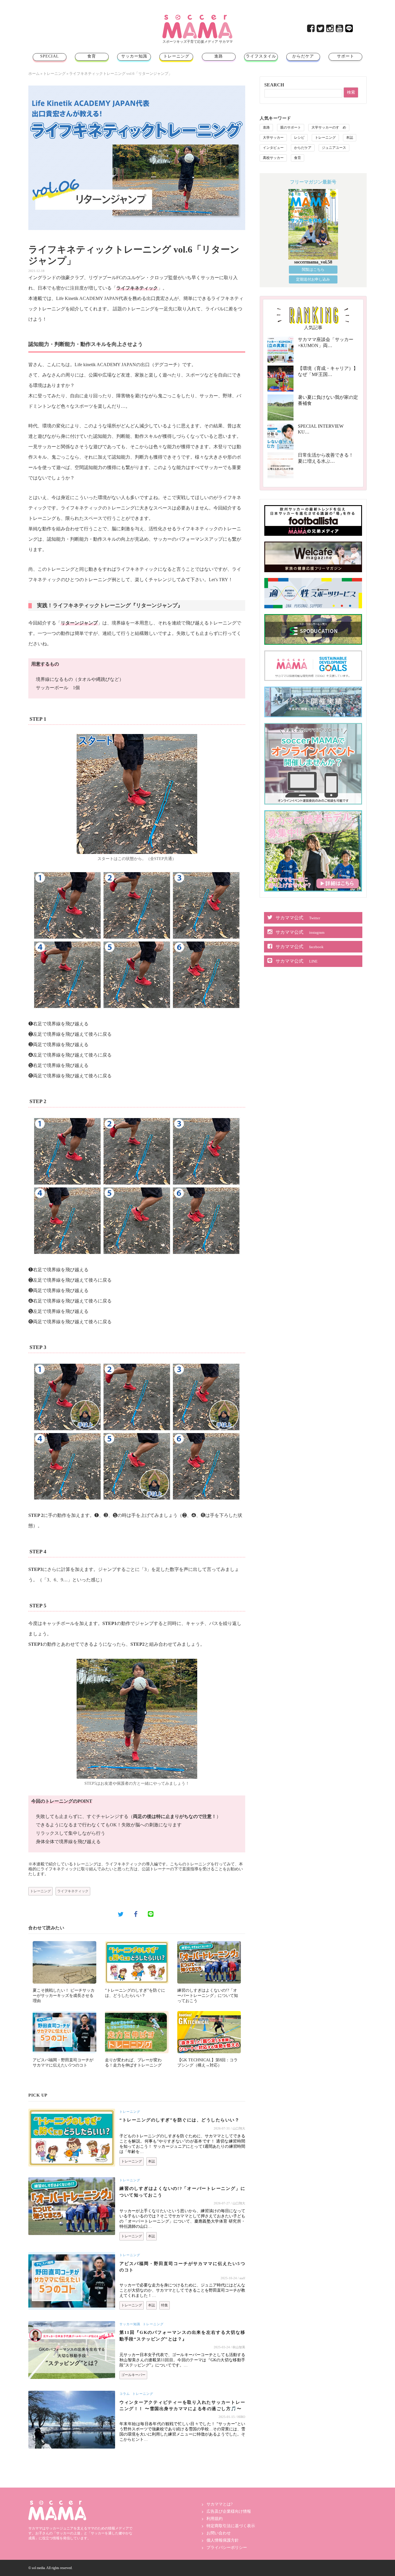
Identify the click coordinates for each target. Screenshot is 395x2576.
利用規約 (215, 2519)
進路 (219, 56)
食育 (92, 56)
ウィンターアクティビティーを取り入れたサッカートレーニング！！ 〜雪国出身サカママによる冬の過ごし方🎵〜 (182, 2406)
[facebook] (311, 30)
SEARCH (274, 85)
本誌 (152, 2161)
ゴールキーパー (133, 2375)
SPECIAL (50, 56)
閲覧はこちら (313, 269)
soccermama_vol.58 (313, 262)
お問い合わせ (219, 2533)
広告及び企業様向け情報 (229, 2511)
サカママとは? (219, 2504)
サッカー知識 (134, 56)
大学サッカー (273, 138)
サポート (346, 56)
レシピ (299, 138)
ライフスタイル (261, 56)
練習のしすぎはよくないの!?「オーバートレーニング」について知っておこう (208, 1996)
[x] (321, 30)
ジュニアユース (334, 148)
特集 (165, 2305)
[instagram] (330, 30)
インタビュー (273, 148)
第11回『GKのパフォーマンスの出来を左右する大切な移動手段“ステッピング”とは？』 (182, 2336)
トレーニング (176, 56)
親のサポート (291, 127)
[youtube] (340, 30)
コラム (125, 2394)
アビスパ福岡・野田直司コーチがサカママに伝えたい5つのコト (182, 2267)
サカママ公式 (298, 918)
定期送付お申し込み (313, 279)
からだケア (303, 56)
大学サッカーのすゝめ (329, 127)
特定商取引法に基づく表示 (231, 2526)
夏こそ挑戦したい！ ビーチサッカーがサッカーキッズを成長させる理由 (64, 1996)
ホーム (34, 74)
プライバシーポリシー (227, 2548)
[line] (349, 30)
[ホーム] (197, 17)
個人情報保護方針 (223, 2540)
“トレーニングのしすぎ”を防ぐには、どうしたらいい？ (179, 2120)
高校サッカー (273, 158)
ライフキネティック (73, 1891)
